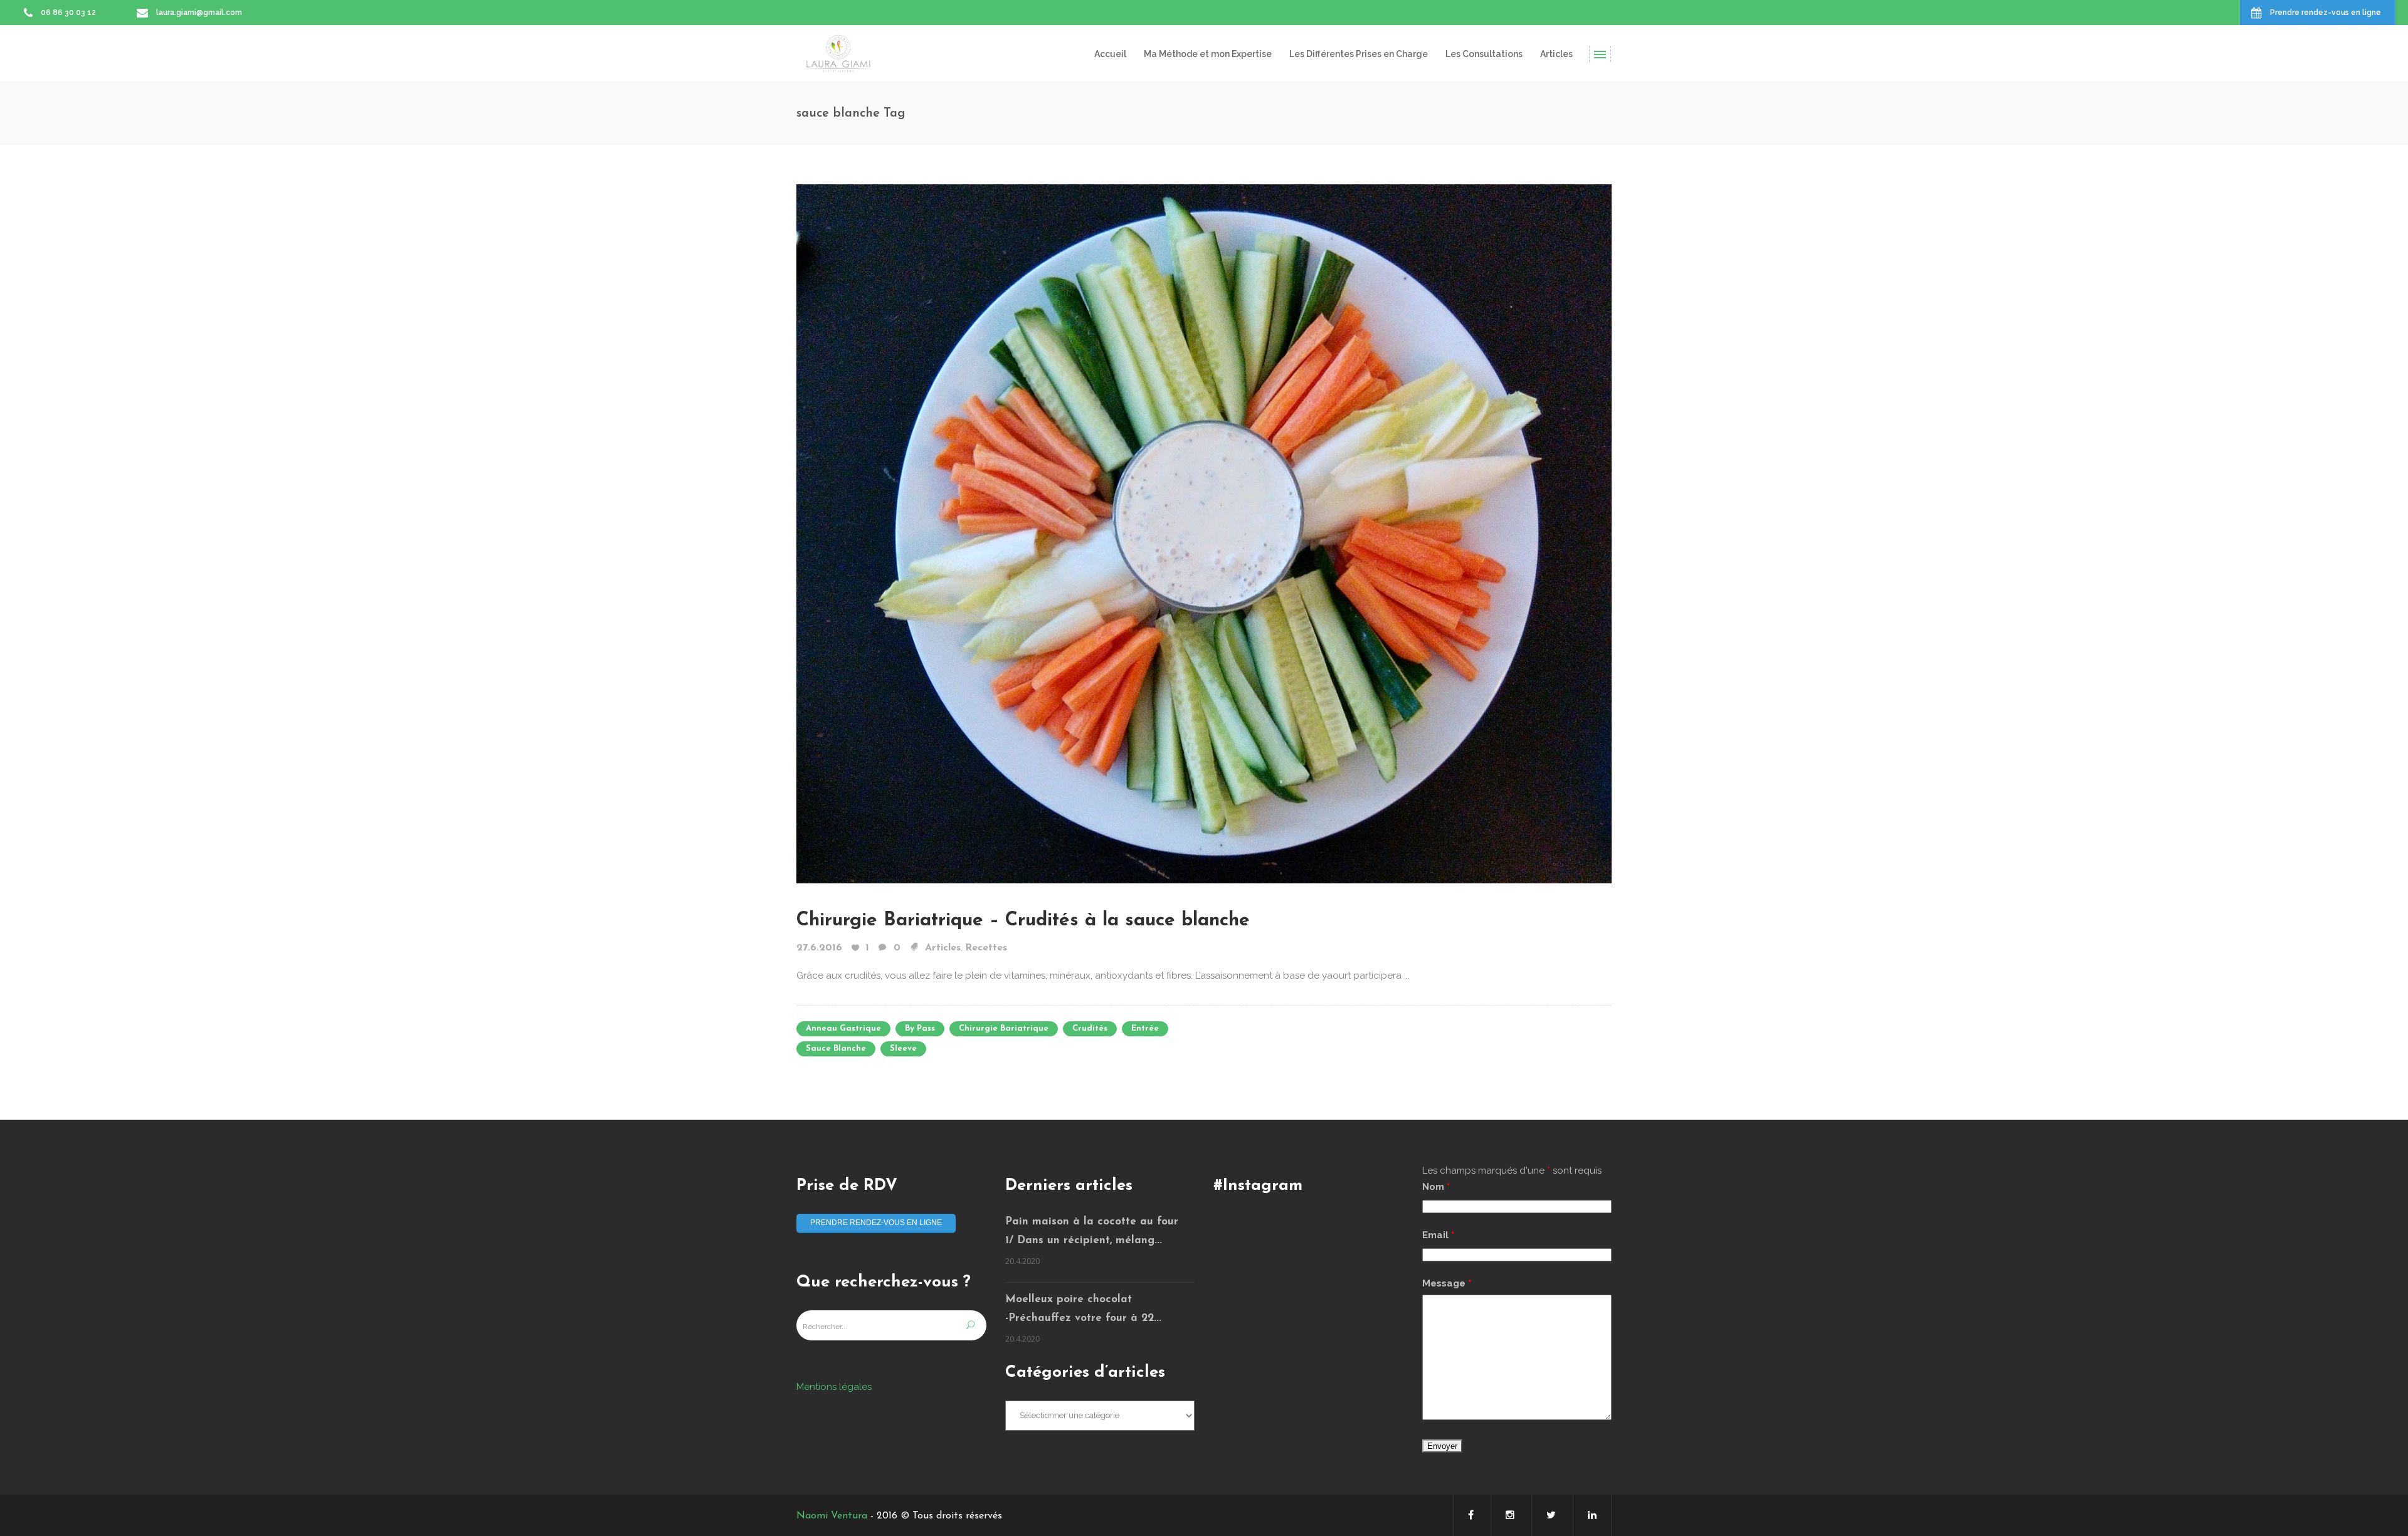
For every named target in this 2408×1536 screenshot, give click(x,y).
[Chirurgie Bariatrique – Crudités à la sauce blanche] (1204, 533)
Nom (1436, 1187)
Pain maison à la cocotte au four (1092, 1222)
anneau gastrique (843, 1028)
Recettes (986, 948)
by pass (920, 1028)
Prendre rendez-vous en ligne (876, 1223)
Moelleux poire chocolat (1069, 1299)
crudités (1090, 1028)
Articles (943, 948)
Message (1447, 1283)
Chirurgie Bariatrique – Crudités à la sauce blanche (1023, 921)
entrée (1145, 1028)
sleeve (903, 1049)
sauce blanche (836, 1049)
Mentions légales (834, 1387)
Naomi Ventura (832, 1516)
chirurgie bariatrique (1004, 1028)
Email (1438, 1235)
